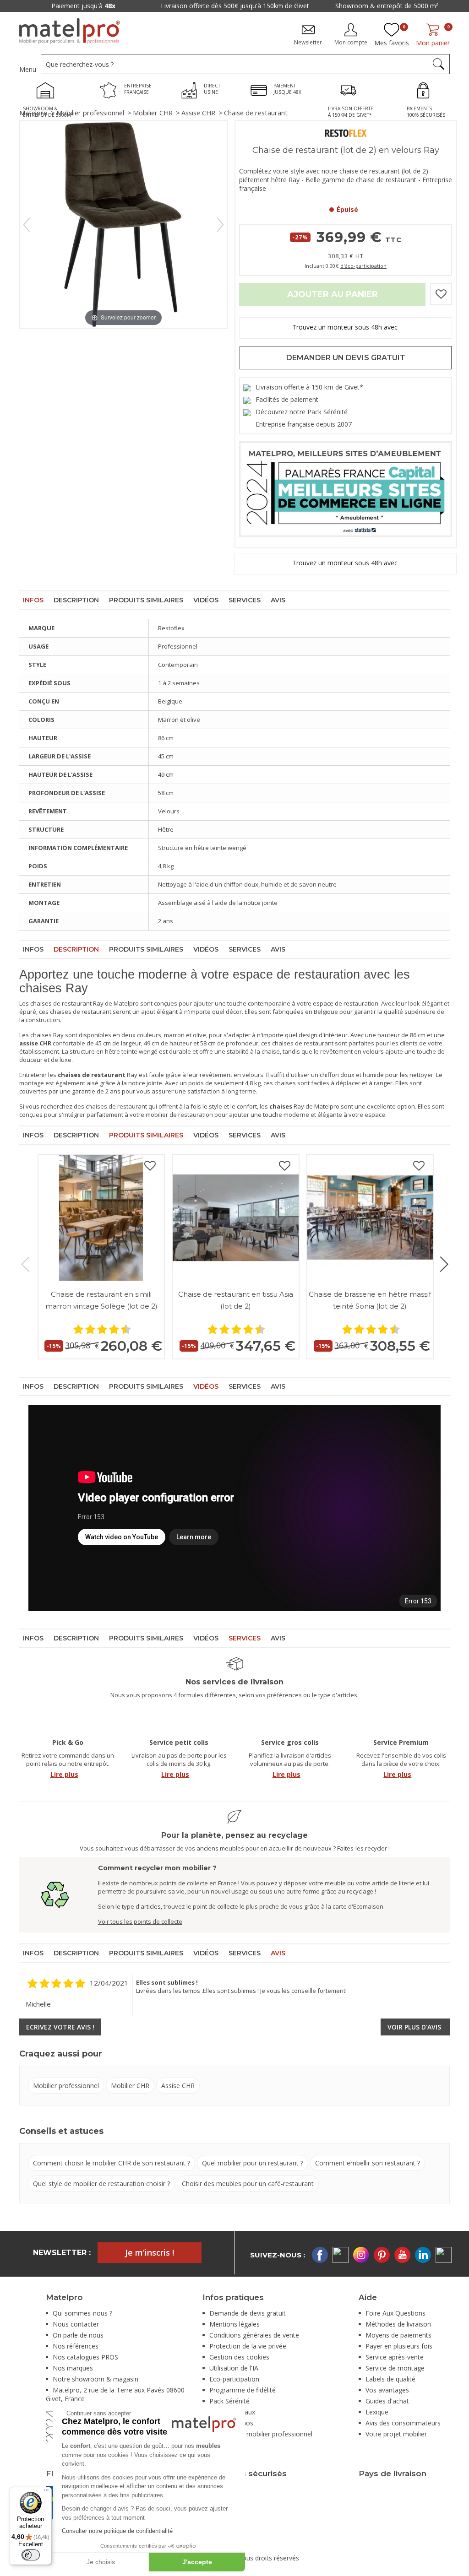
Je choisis (101, 2562)
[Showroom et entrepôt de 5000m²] (48, 92)
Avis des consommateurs (403, 2423)
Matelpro (33, 113)
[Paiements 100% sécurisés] (426, 92)
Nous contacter (76, 2324)
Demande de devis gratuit (248, 2313)
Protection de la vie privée (248, 2346)
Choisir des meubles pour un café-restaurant (248, 2184)
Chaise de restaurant (256, 113)
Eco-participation (234, 2379)
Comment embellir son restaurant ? (368, 2163)
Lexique (377, 2412)
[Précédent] (27, 225)
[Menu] (46, 2492)
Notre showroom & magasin (95, 2379)
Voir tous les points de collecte (140, 1921)
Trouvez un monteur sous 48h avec (346, 327)
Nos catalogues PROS (85, 2357)
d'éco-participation (363, 266)
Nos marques (73, 2368)
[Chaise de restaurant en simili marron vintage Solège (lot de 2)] (101, 1218)
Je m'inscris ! (150, 2252)
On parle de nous (78, 2335)
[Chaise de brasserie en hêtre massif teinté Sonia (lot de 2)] (370, 1218)
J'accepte (197, 2562)
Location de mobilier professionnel (261, 2434)
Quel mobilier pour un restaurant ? (253, 2163)
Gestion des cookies (239, 2357)
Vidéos (206, 600)
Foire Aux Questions (395, 2313)
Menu (28, 69)
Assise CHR (198, 113)
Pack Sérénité (229, 2401)
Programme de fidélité (243, 2390)
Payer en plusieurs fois (399, 2346)
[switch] (31, 2555)
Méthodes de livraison (398, 2324)
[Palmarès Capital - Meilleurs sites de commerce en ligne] (346, 488)
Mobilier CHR (153, 113)
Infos (33, 600)
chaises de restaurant (61, 1003)
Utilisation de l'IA (234, 2368)
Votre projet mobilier (396, 2434)
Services (245, 600)
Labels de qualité (390, 2379)
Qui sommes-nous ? (82, 2313)
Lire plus (64, 1774)
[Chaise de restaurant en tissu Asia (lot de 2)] (235, 1218)
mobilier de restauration (179, 1115)
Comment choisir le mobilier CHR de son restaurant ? (112, 2163)
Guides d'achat (387, 2401)
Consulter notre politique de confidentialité (117, 2531)
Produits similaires (146, 600)
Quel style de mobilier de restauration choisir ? (101, 2184)
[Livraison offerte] (351, 92)
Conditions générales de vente (254, 2335)
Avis (278, 600)
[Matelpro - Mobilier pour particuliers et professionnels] (70, 31)
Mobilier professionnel (90, 113)
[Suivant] (220, 225)
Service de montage (395, 2368)
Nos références (76, 2346)
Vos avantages (387, 2390)
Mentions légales (234, 2324)
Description (76, 600)
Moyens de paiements (398, 2335)
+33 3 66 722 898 (37, 6)
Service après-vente (395, 2357)
